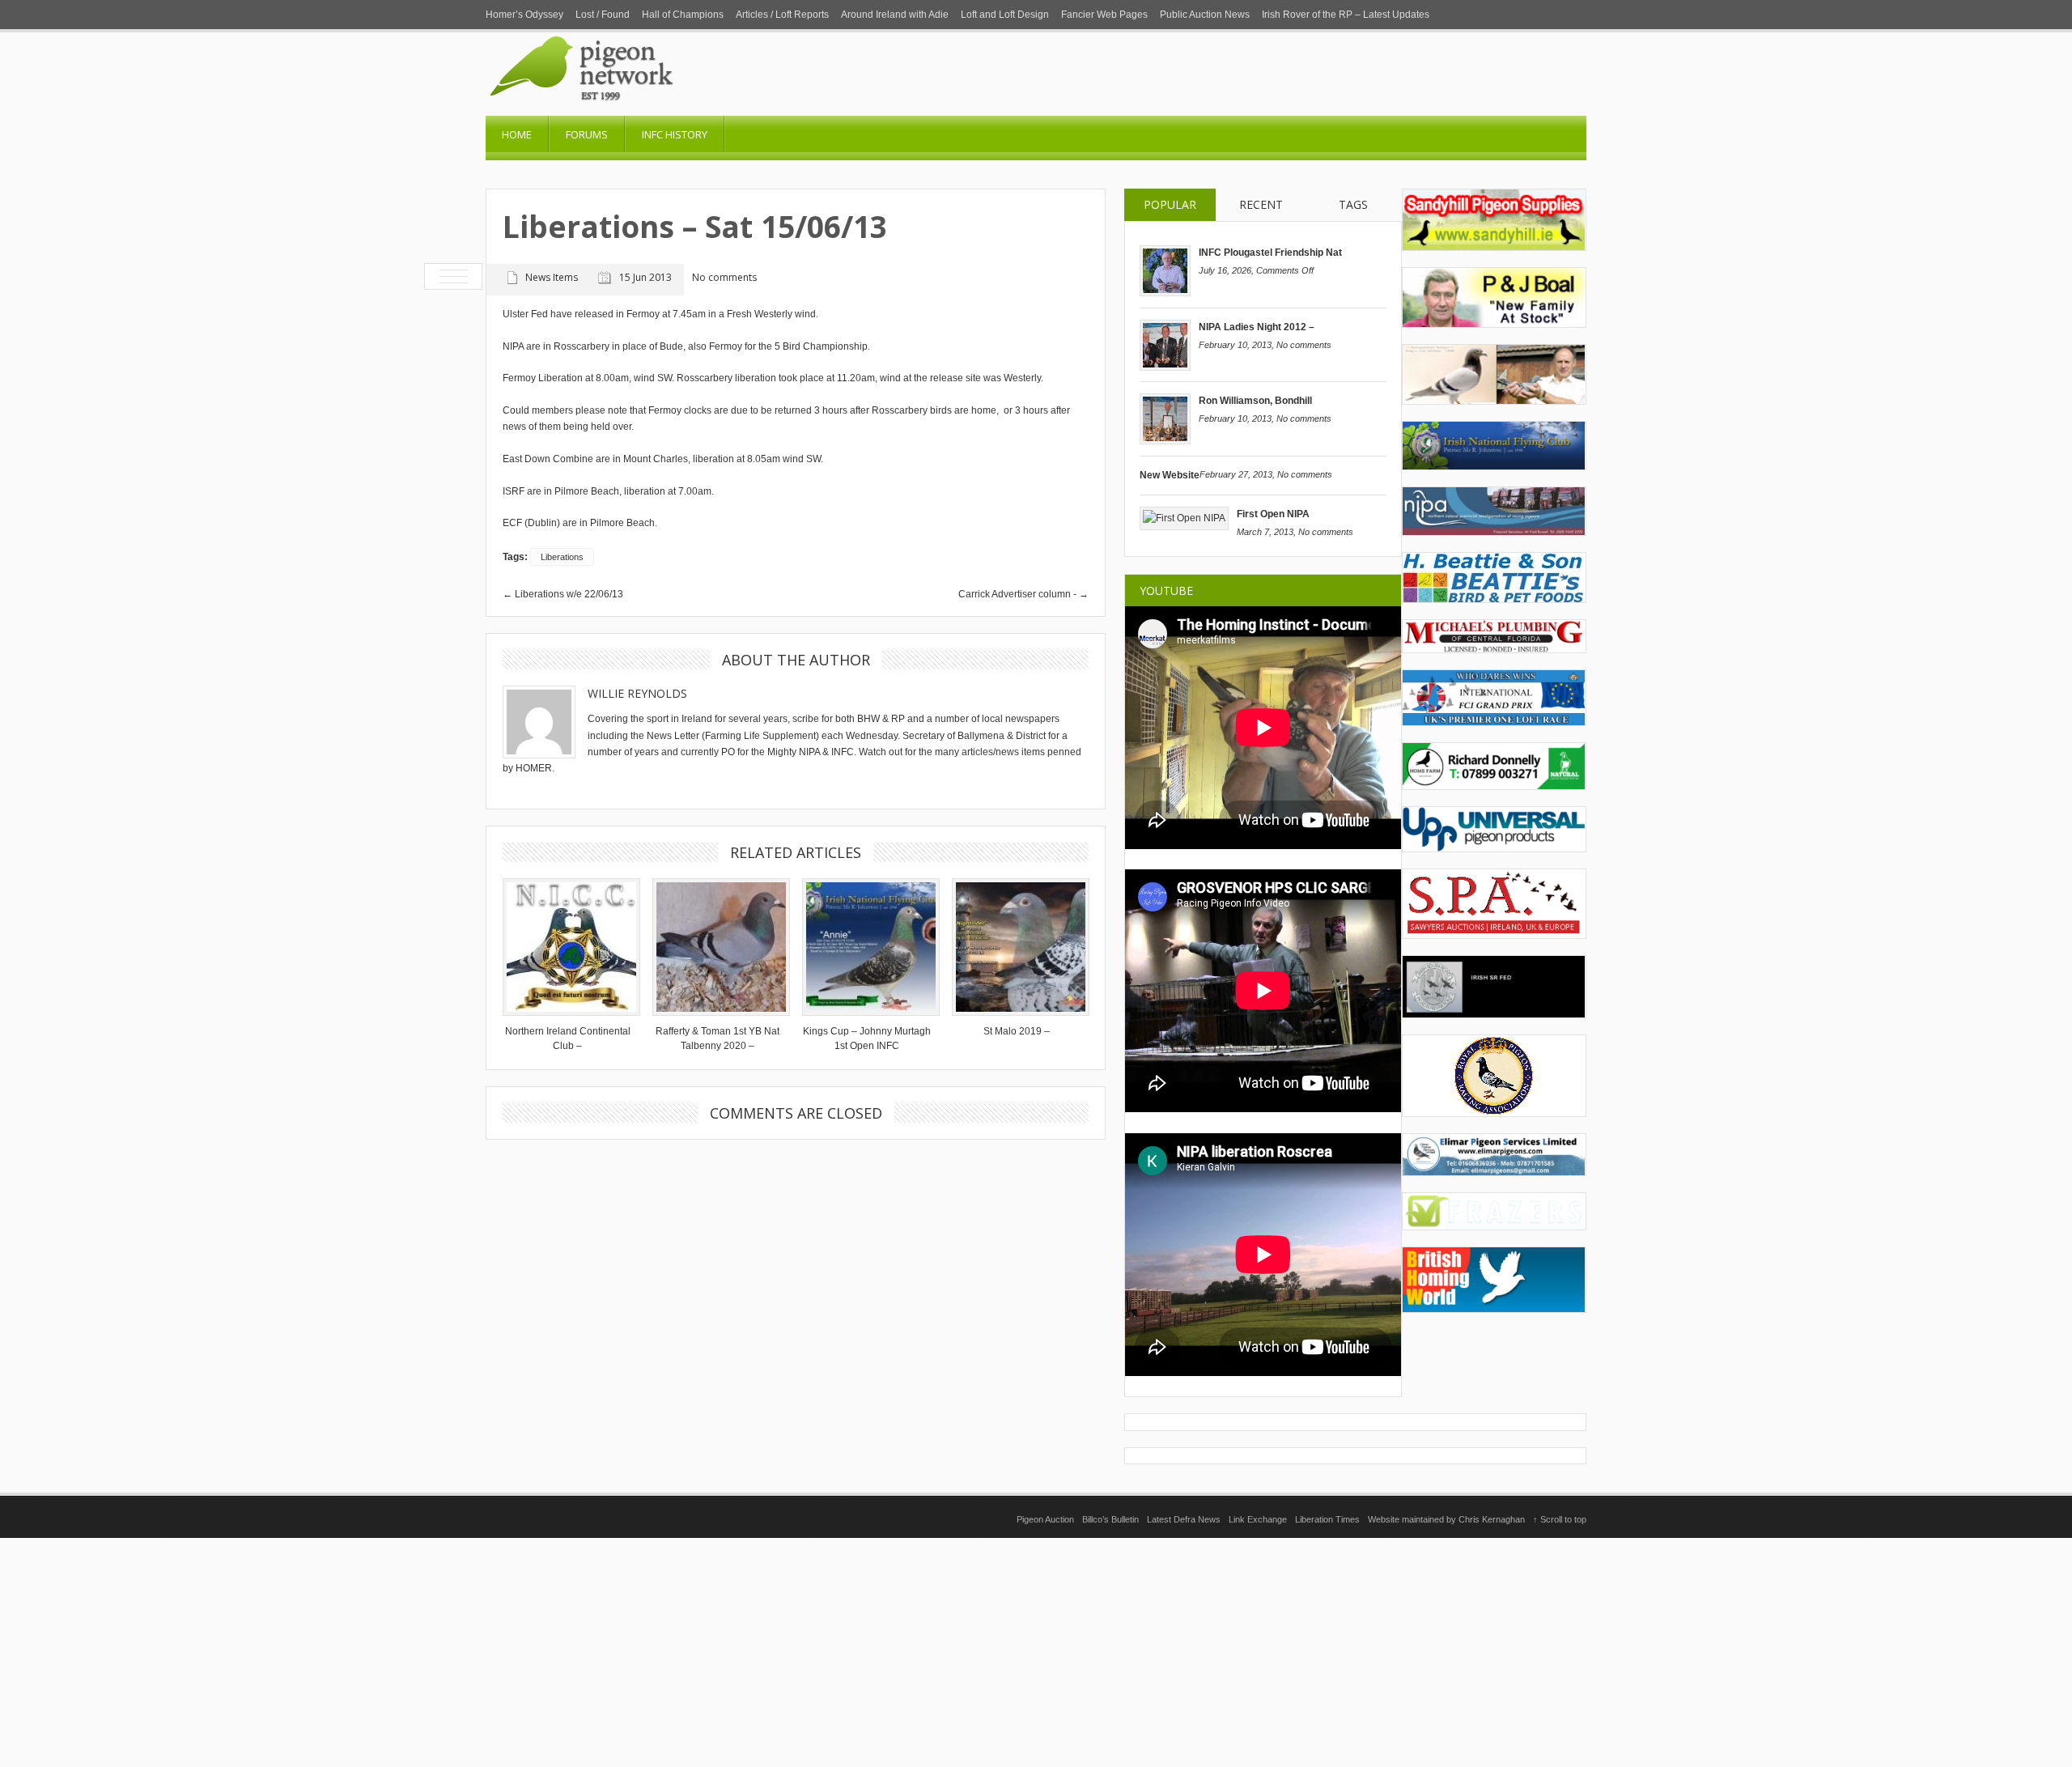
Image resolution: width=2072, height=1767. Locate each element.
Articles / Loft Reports (782, 15)
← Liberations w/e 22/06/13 (563, 594)
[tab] (1170, 205)
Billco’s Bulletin (1110, 1519)
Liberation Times (1327, 1519)
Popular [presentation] (1170, 204)
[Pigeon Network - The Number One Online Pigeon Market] (647, 110)
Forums (587, 134)
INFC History (675, 134)
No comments (1304, 345)
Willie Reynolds (637, 693)
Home (517, 134)
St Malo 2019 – (1017, 1031)
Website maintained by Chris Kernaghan (1446, 1519)
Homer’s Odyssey (524, 15)
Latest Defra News (1184, 1519)
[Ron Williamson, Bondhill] (1165, 441)
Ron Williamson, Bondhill (1255, 401)
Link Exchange (1258, 1519)
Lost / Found (603, 15)
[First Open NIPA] (1184, 518)
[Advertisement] (1036, 1651)
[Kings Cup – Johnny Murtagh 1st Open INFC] (867, 947)
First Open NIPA (1273, 514)
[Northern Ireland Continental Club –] (567, 947)
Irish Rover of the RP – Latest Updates (1346, 15)
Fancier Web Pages (1104, 15)
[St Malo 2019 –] (1017, 947)
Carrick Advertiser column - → (1023, 594)
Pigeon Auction (1045, 1519)
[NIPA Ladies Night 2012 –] (1165, 367)
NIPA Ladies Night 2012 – (1257, 327)
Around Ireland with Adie (895, 15)
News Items (552, 277)
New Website (1170, 475)
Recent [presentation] (1261, 204)
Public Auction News (1205, 15)
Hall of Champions (683, 15)
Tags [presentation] (1353, 204)
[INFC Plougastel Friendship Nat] (1165, 293)
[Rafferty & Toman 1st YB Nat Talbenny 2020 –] (717, 947)
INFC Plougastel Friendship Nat (1270, 253)
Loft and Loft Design (1005, 15)
